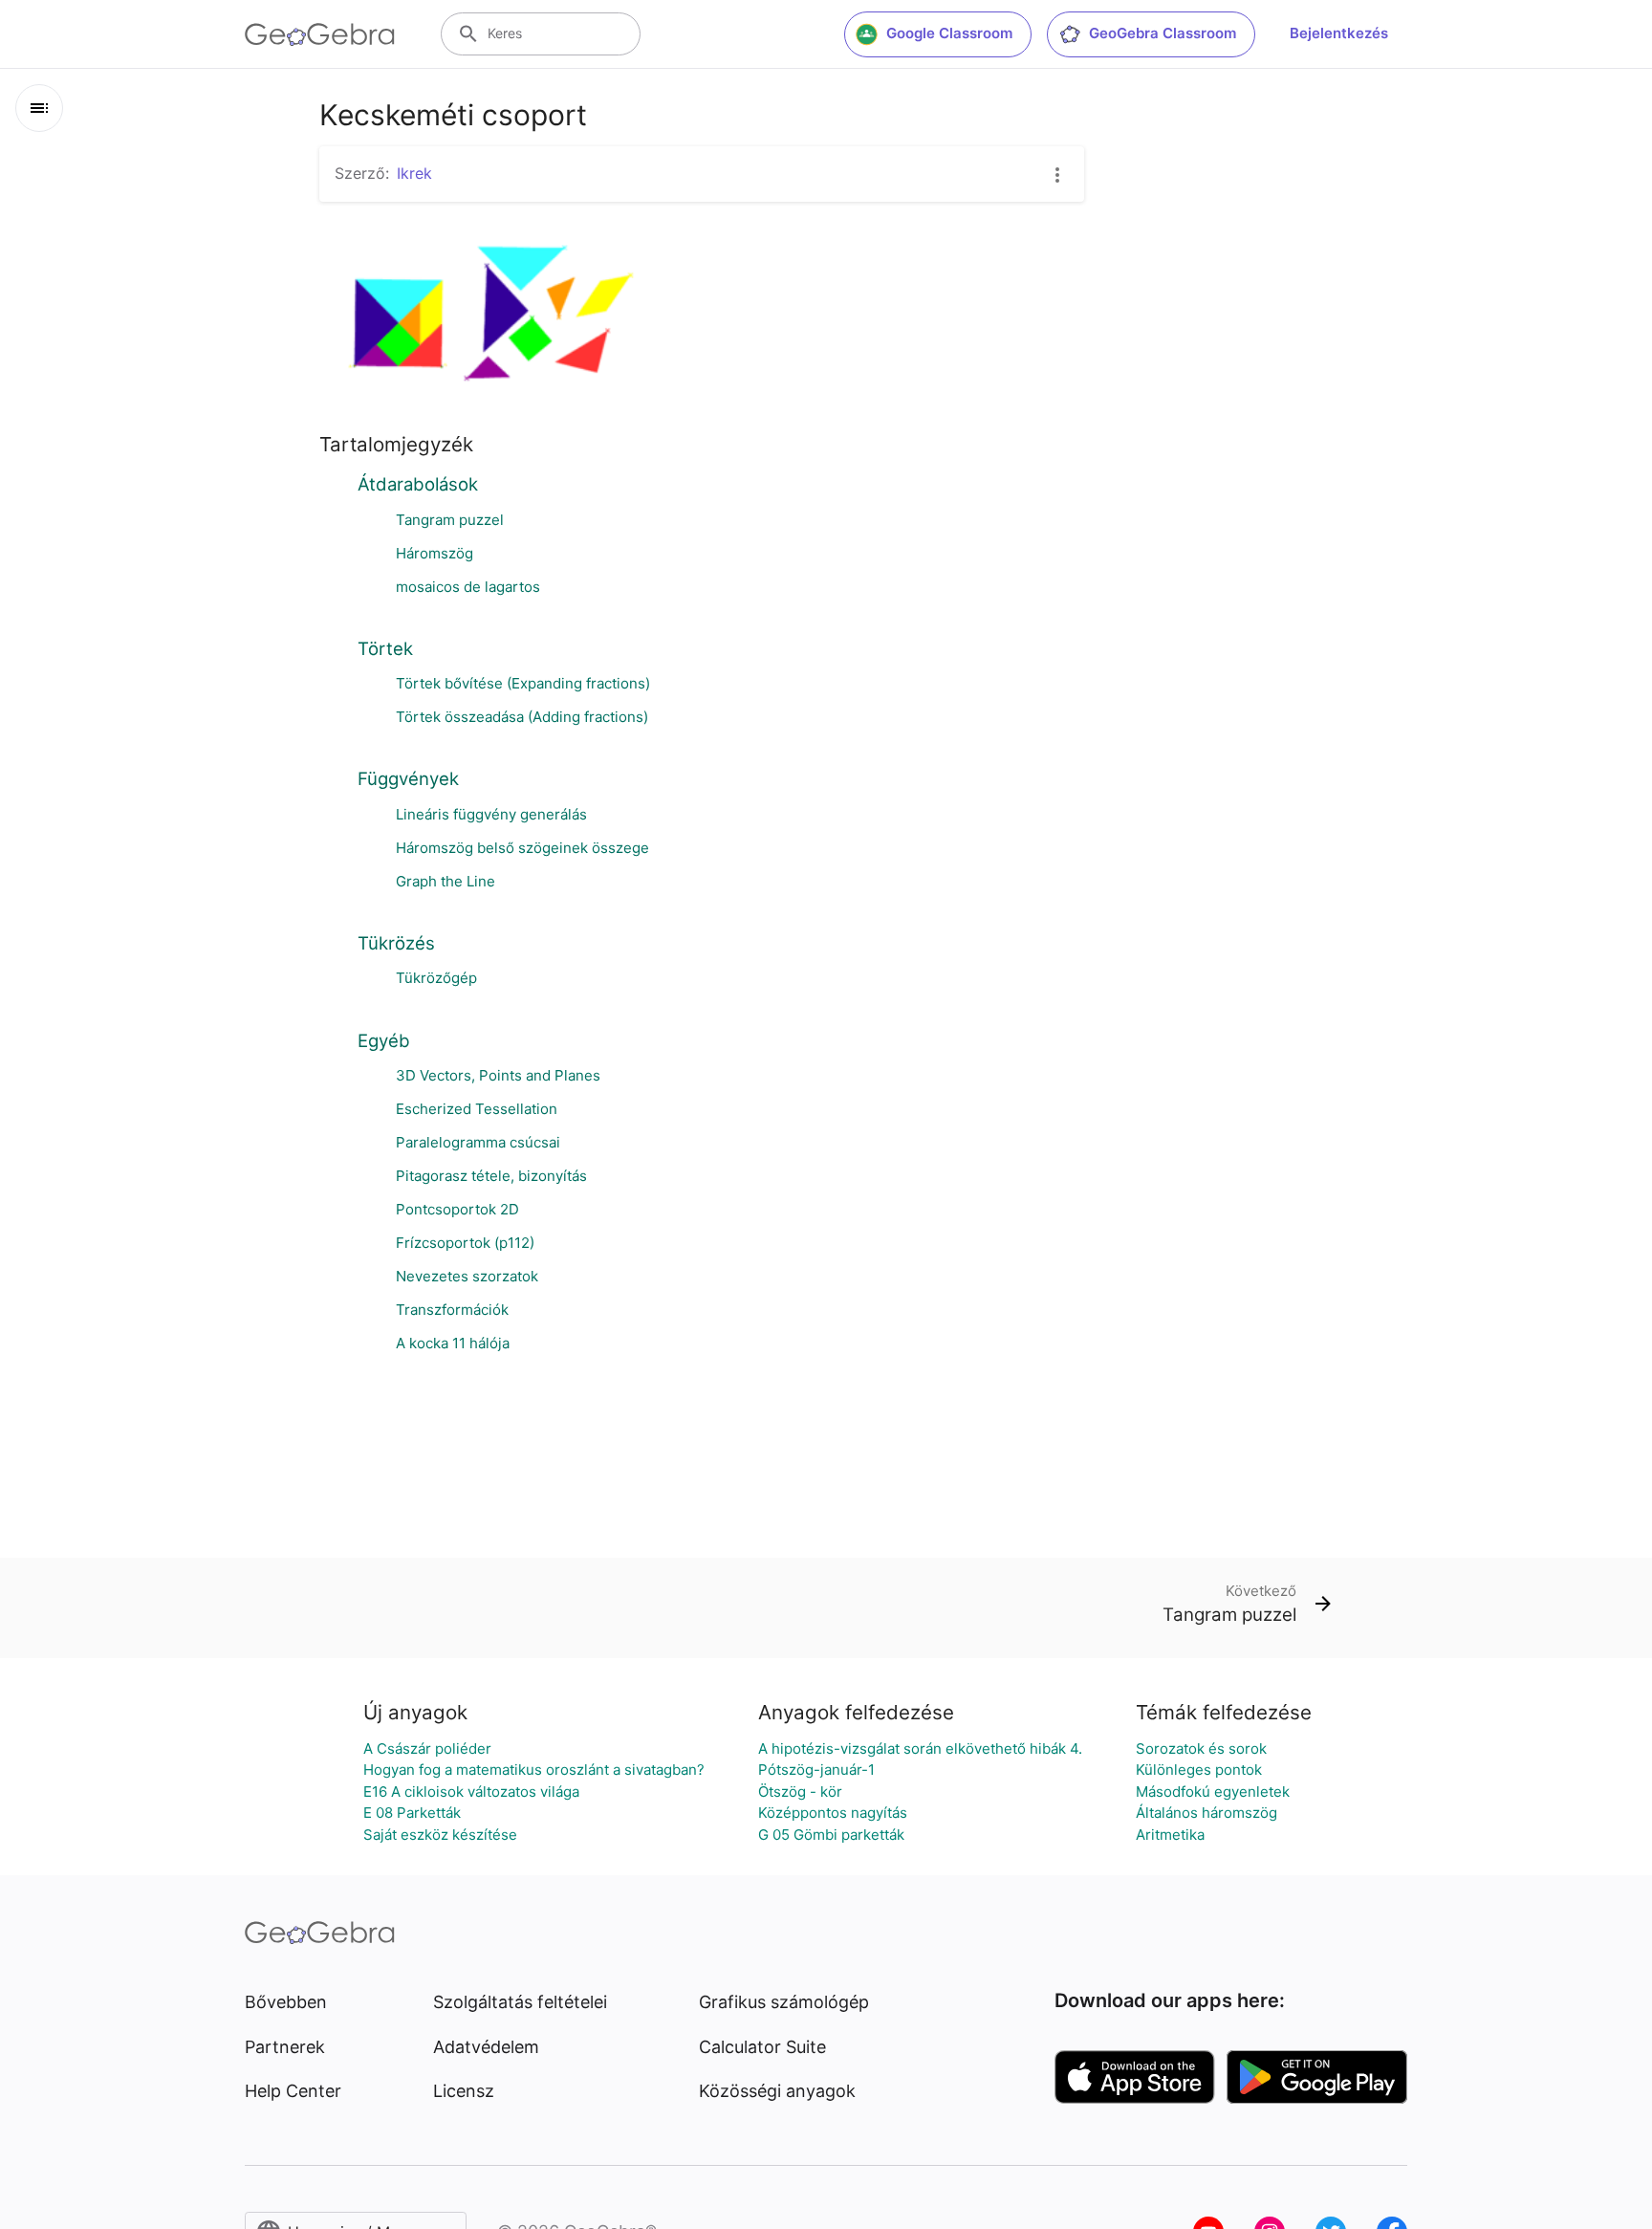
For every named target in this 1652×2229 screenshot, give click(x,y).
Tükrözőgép (436, 978)
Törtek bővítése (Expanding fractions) (523, 683)
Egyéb (384, 1040)
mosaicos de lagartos (468, 587)
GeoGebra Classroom (1163, 33)
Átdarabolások (418, 484)
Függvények (408, 778)
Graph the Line (446, 881)
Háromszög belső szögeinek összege (522, 848)
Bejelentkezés (1339, 33)
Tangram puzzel (450, 520)
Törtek (385, 648)
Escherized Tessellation (477, 1109)
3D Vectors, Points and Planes (498, 1075)
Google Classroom (949, 33)
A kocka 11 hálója (453, 1343)
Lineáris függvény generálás (491, 814)
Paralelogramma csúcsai (478, 1142)
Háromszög (435, 553)
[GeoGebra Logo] (320, 34)
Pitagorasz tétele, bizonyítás (491, 1176)
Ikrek (414, 173)
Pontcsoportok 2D (457, 1209)
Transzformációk (452, 1310)
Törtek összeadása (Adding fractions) (522, 717)
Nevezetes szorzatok (467, 1276)
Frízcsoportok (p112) (465, 1243)
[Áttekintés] (39, 108)
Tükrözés (396, 943)
